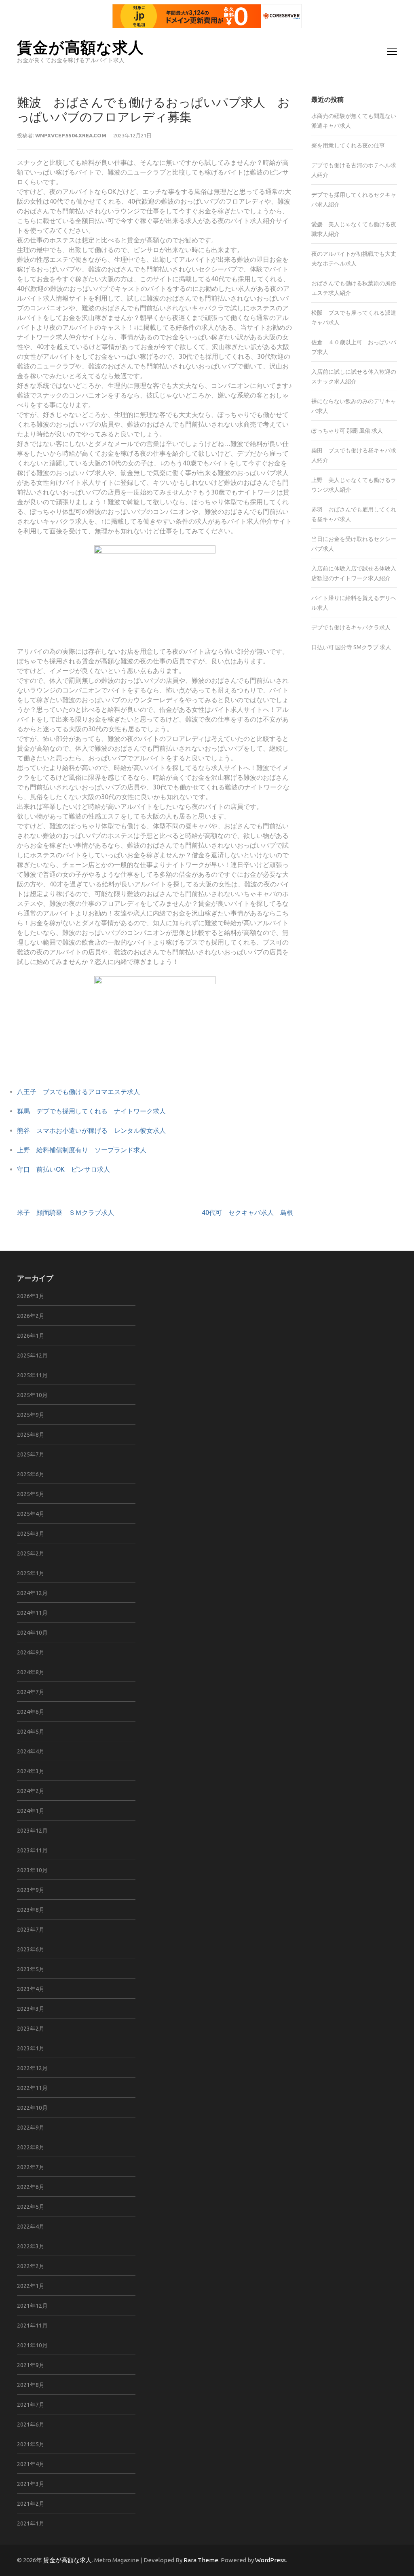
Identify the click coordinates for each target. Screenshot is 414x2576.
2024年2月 (31, 1791)
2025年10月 (32, 1395)
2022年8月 (31, 2147)
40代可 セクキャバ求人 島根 (247, 1212)
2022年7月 (31, 2167)
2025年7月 (31, 1454)
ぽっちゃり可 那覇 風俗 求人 (347, 431)
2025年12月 (32, 1355)
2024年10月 (32, 1633)
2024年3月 (31, 1771)
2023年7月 (31, 1930)
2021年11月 (32, 2326)
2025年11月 (32, 1375)
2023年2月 (31, 2029)
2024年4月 (31, 1751)
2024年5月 (31, 1732)
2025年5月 (31, 1494)
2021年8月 (31, 2385)
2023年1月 (31, 2048)
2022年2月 (31, 2266)
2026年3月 (31, 1296)
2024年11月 (32, 1613)
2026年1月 (31, 1336)
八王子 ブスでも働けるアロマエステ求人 (78, 1092)
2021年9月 (31, 2365)
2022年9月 (31, 2128)
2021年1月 (31, 2523)
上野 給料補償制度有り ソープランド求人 (82, 1150)
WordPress (270, 2560)
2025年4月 (31, 1514)
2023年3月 (31, 2009)
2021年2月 (31, 2504)
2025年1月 (31, 1573)
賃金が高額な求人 (80, 47)
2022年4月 (31, 2227)
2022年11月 (32, 2088)
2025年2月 (31, 1553)
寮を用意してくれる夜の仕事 (348, 145)
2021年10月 (32, 2345)
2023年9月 (31, 1890)
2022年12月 (32, 2068)
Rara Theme (201, 2560)
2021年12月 (32, 2306)
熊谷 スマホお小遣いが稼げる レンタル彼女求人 (91, 1130)
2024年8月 (31, 1672)
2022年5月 (31, 2207)
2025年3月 (31, 1534)
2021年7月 (31, 2405)
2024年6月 (31, 1712)
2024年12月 (32, 1593)
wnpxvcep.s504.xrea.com (71, 135)
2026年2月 (31, 1316)
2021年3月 (31, 2484)
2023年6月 (31, 1949)
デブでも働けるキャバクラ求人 (351, 627)
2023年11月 (32, 1850)
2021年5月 (31, 2444)
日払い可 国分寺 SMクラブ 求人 (351, 647)
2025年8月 (31, 1435)
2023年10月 (32, 1870)
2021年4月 (31, 2464)
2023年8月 (31, 1910)
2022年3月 (31, 2246)
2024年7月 (31, 1692)
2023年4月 (31, 1989)
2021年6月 (31, 2424)
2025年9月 (31, 1415)
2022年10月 (32, 2108)
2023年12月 (32, 1831)
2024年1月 (31, 1811)
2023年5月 (31, 1969)
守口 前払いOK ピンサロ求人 (63, 1169)
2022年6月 (31, 2187)
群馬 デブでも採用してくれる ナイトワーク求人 (91, 1111)
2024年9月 (31, 1652)
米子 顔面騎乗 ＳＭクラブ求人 (65, 1212)
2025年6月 (31, 1474)
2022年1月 (31, 2286)
